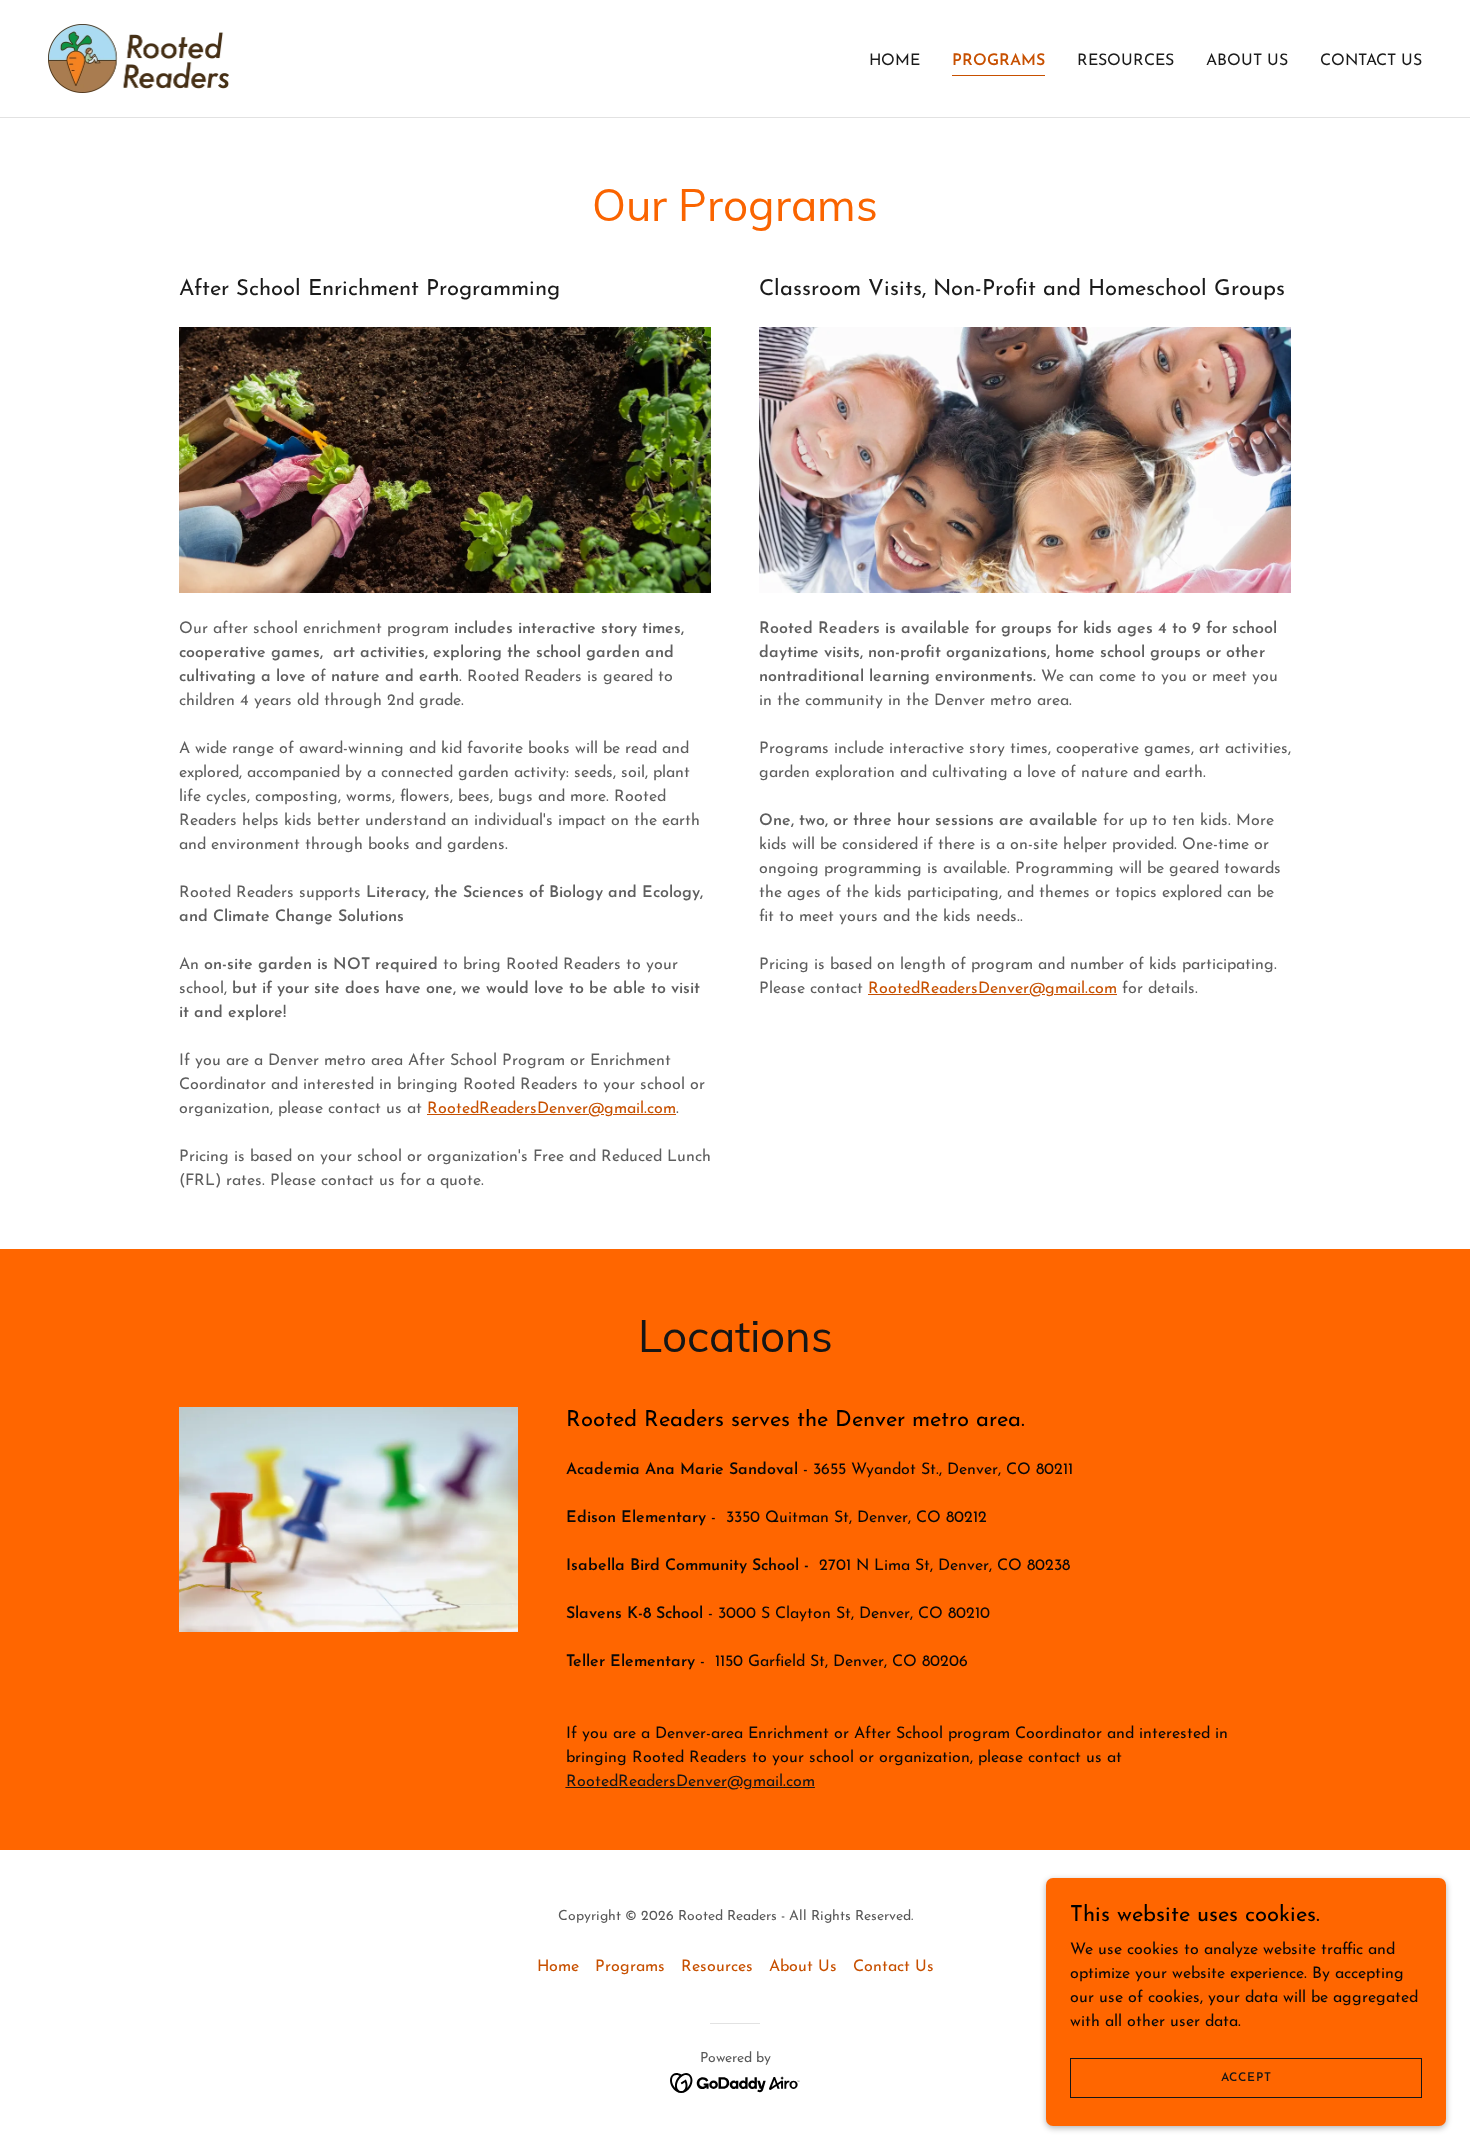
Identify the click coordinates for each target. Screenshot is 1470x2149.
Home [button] (558, 1967)
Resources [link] (1125, 61)
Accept (1246, 2077)
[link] (138, 58)
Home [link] (894, 61)
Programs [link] (998, 61)
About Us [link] (1247, 61)
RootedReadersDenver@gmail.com (551, 1109)
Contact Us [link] (1371, 61)
